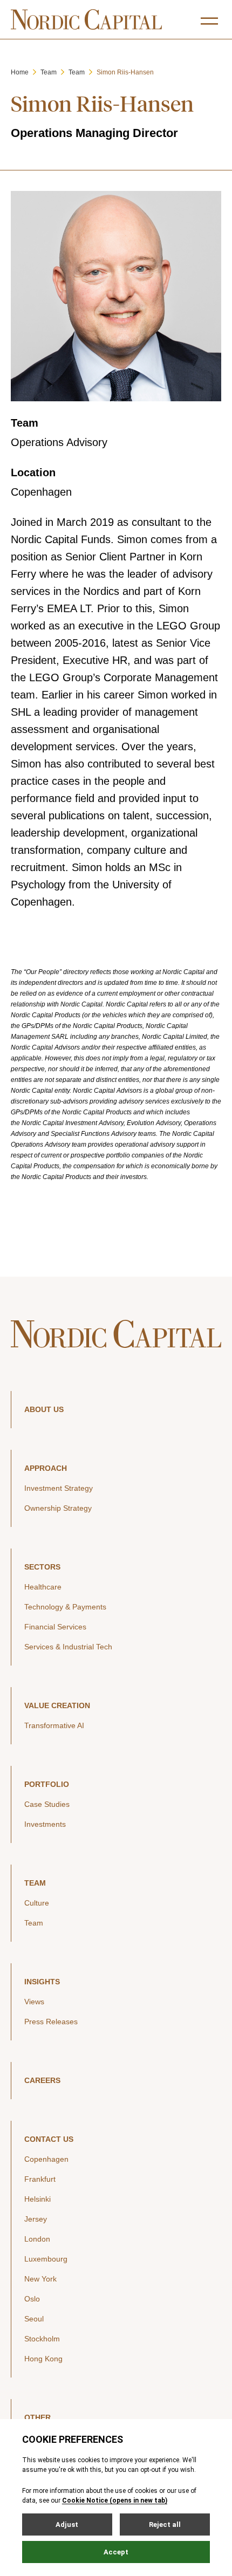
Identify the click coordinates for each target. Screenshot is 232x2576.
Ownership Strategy (58, 1508)
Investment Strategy (59, 1488)
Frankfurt (40, 2179)
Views (34, 2002)
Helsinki (37, 2199)
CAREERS (42, 2080)
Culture (37, 1903)
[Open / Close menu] (209, 21)
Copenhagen (46, 2159)
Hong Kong (43, 2359)
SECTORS (42, 1567)
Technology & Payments (65, 1607)
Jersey (36, 2219)
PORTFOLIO (47, 1784)
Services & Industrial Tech (68, 1647)
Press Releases (51, 2022)
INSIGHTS (42, 1982)
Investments (45, 1824)
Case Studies (47, 1804)
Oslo (32, 2299)
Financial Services (55, 1627)
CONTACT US (49, 2139)
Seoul (34, 2319)
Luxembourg (46, 2259)
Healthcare (43, 1587)
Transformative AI (54, 1725)
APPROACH (46, 1468)
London (37, 2239)
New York (40, 2279)
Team (49, 72)
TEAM (35, 1883)
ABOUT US (44, 1409)
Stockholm (42, 2339)
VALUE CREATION (57, 1705)
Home (20, 72)
